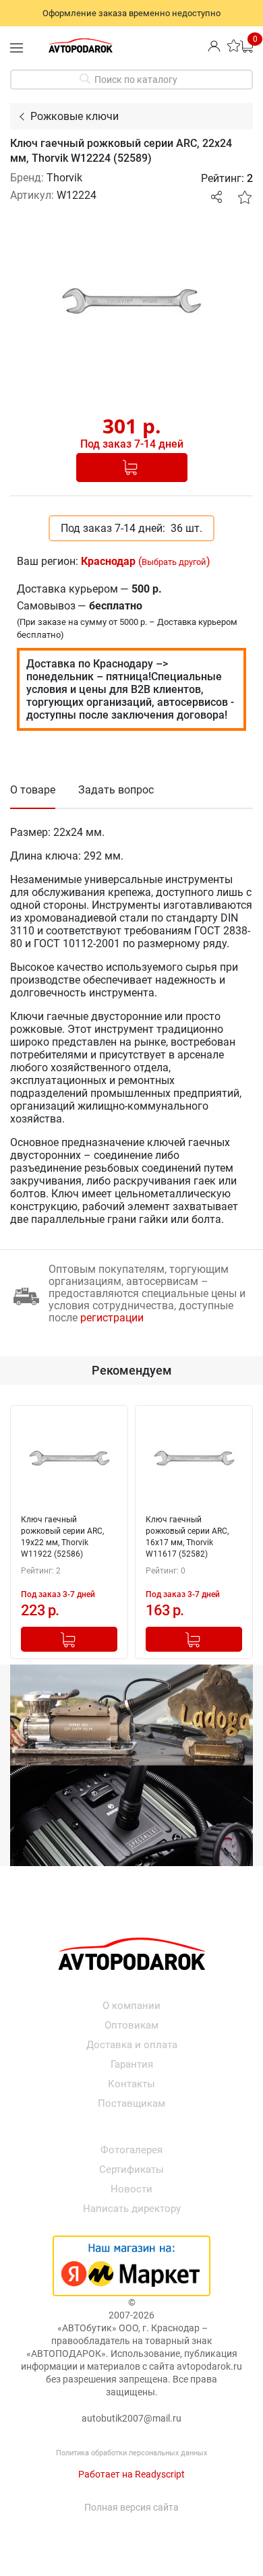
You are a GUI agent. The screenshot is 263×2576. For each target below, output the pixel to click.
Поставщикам (131, 2103)
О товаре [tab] (33, 790)
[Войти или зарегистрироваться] (214, 46)
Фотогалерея (131, 2150)
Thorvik (64, 178)
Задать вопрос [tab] (116, 790)
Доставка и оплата (132, 2045)
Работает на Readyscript (131, 2474)
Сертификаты (131, 2169)
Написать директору (132, 2209)
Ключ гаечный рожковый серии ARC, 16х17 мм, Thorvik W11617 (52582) (187, 1537)
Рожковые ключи (75, 116)
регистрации (112, 1318)
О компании (131, 2006)
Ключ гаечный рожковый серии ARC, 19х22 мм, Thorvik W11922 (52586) (62, 1537)
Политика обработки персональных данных (131, 2453)
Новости (131, 2189)
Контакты (131, 2084)
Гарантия (132, 2064)
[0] (246, 46)
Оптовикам (131, 2025)
